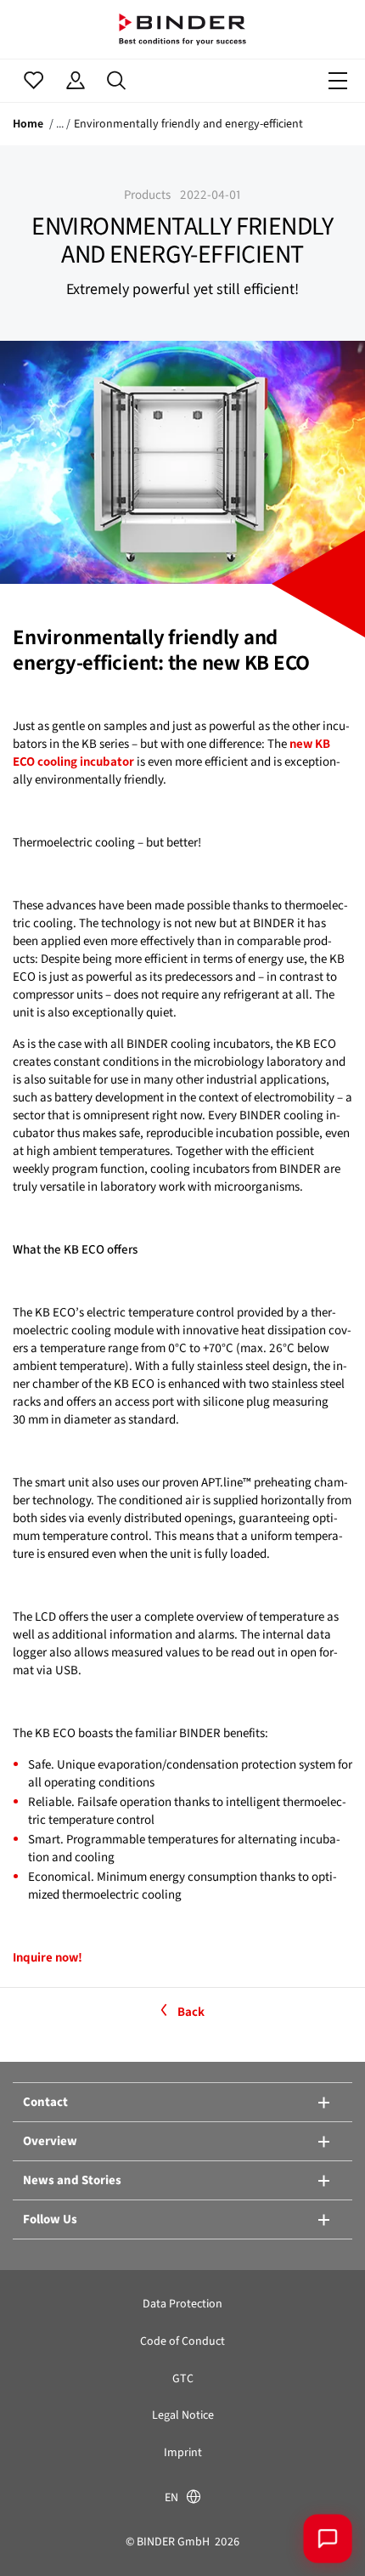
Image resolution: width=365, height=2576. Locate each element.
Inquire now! (48, 1957)
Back (191, 2012)
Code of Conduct (182, 2341)
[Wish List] (34, 81)
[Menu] (338, 81)
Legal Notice (183, 2415)
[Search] (117, 81)
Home (28, 124)
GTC (183, 2378)
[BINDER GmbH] (182, 29)
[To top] (38, 2538)
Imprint (183, 2452)
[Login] (75, 81)
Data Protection (182, 2304)
